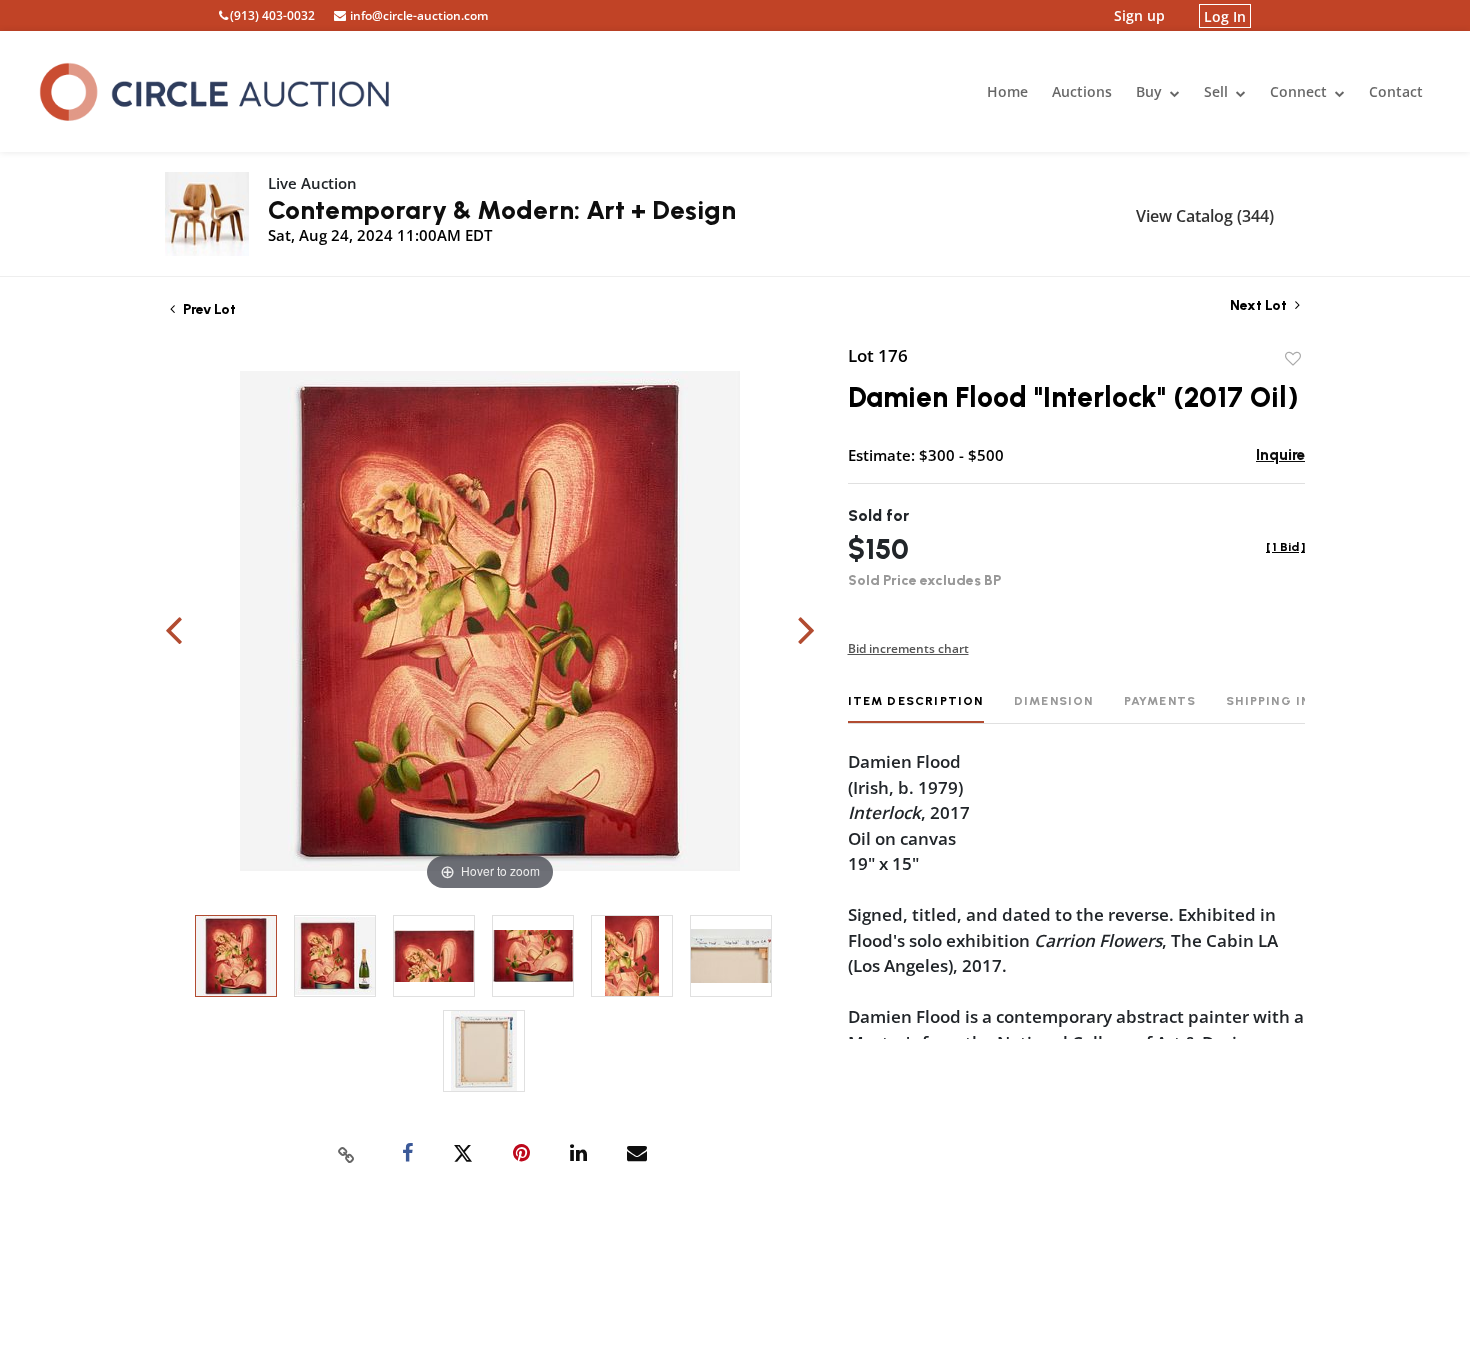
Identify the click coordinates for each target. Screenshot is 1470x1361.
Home (1007, 91)
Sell (1218, 91)
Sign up (1139, 15)
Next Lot (1260, 305)
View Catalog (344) (1205, 216)
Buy (1151, 91)
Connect (1300, 91)
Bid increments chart (908, 648)
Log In (1225, 15)
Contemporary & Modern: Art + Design (502, 210)
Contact (1396, 91)
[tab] (916, 708)
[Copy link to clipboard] (347, 1154)
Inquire (1280, 455)
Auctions (1082, 91)
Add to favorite (1293, 359)
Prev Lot (208, 309)
